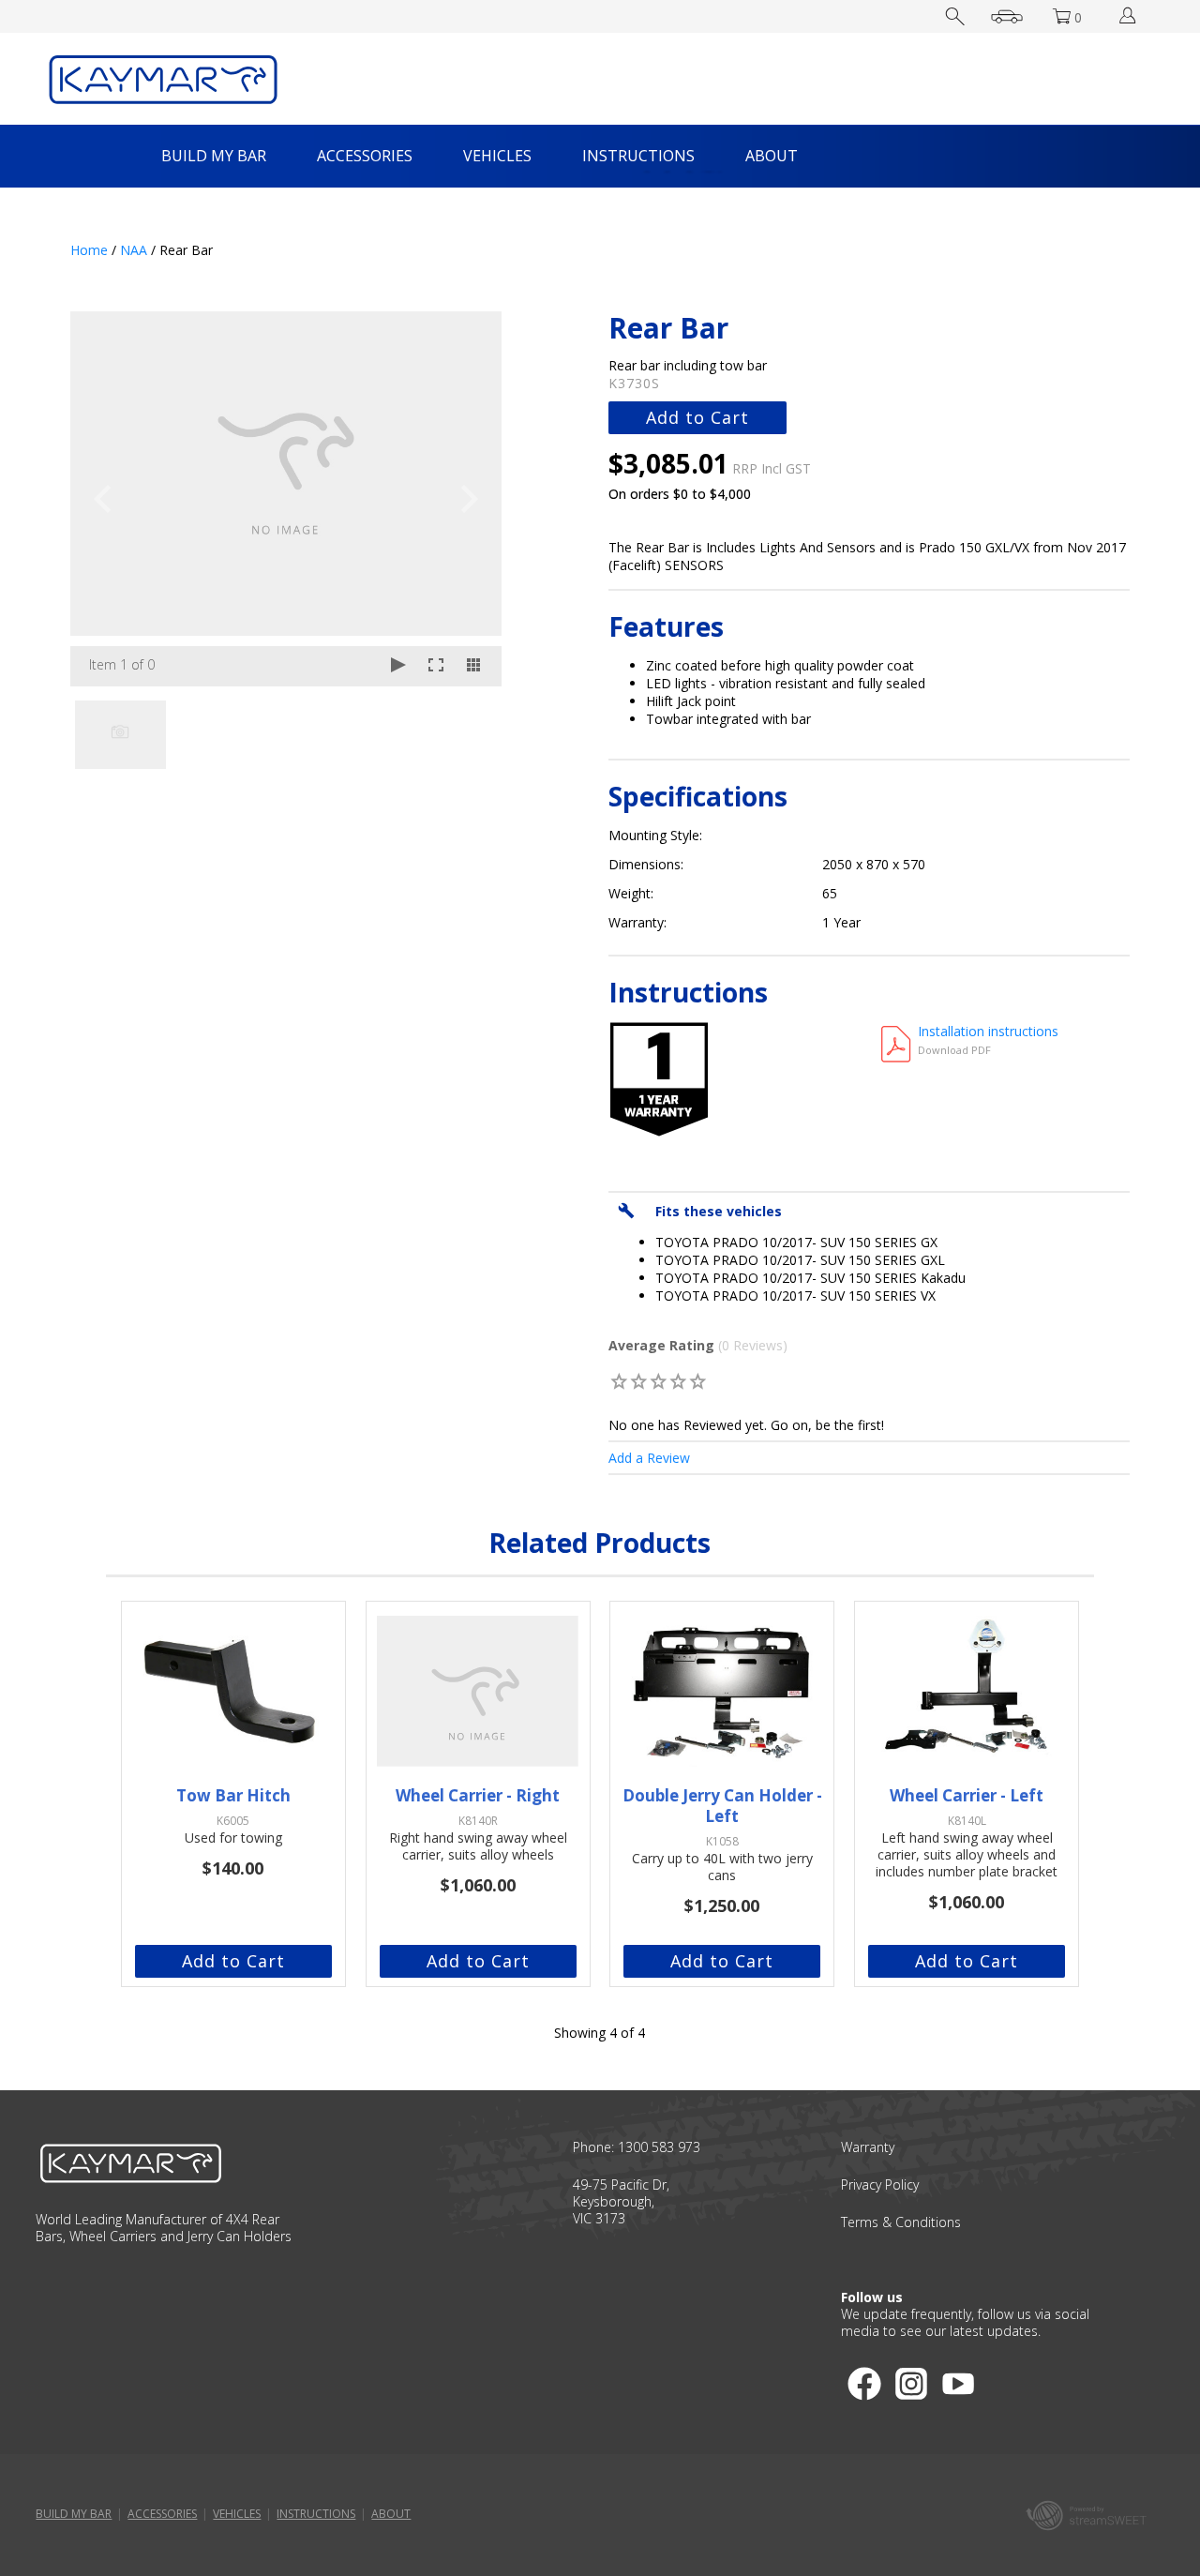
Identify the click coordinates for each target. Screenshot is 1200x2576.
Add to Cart (697, 417)
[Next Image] (470, 499)
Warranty (868, 2147)
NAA (134, 250)
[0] (619, 1381)
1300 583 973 (659, 2147)
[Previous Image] (102, 499)
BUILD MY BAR (214, 156)
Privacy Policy (880, 2184)
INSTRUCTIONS (638, 156)
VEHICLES (497, 156)
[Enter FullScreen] (436, 666)
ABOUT (772, 156)
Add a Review (649, 1458)
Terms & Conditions (901, 2222)
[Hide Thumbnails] (473, 666)
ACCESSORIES (365, 156)
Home (89, 250)
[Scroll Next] (470, 733)
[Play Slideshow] (398, 666)
